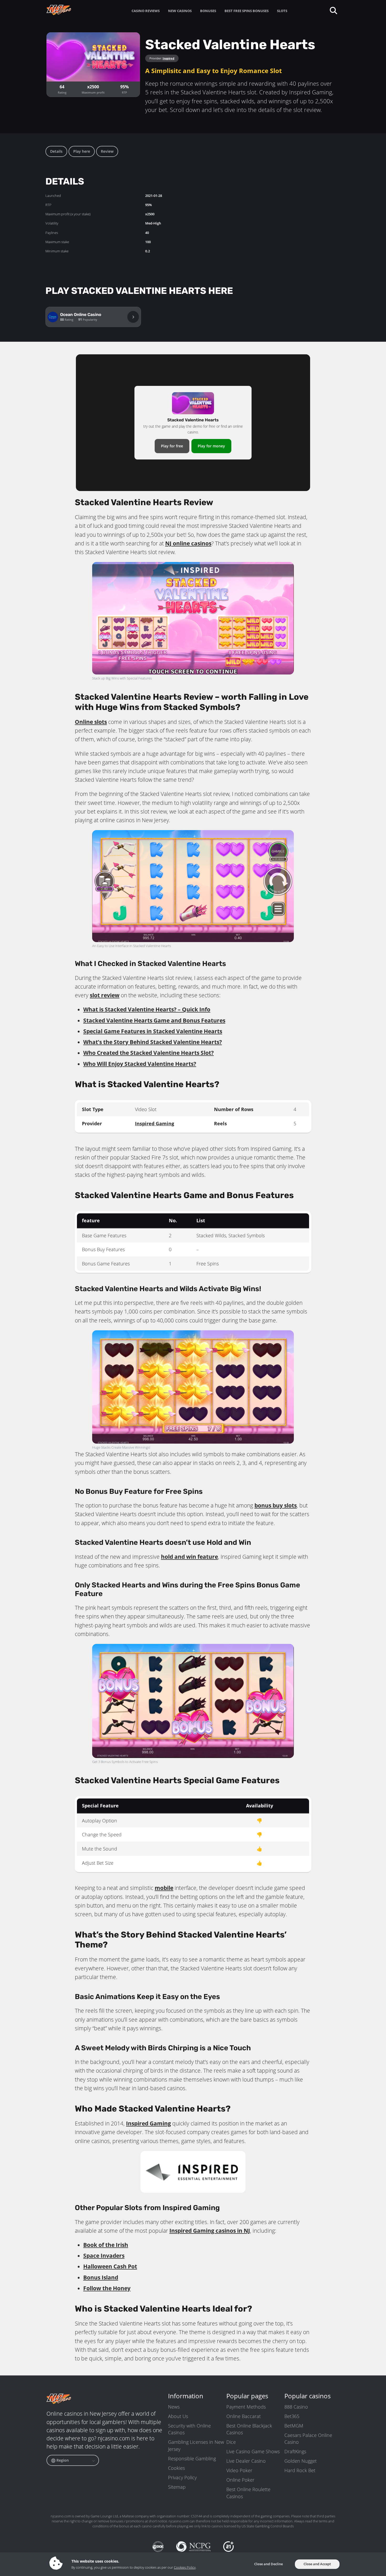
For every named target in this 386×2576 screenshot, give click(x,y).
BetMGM (294, 2426)
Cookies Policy (185, 2567)
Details (56, 151)
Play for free (172, 446)
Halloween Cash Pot (110, 2266)
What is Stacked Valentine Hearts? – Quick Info (147, 1009)
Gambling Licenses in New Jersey (196, 2445)
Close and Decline (268, 2564)
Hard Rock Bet (300, 2470)
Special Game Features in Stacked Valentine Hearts (153, 1031)
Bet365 (292, 2416)
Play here (82, 151)
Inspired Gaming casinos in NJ (210, 2231)
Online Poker (240, 2480)
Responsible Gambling (192, 2459)
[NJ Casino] (69, 10)
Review (107, 151)
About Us (178, 2416)
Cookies (176, 2468)
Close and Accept (317, 2564)
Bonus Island (101, 2277)
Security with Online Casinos (189, 2429)
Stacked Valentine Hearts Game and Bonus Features (154, 1020)
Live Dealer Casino (246, 2461)
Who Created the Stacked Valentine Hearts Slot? (148, 1053)
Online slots (91, 722)
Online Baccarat (244, 2416)
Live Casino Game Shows (253, 2451)
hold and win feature (189, 1557)
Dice (231, 2442)
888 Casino (296, 2407)
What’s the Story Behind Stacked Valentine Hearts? (153, 1042)
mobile (164, 1888)
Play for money (211, 446)
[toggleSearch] (333, 10)
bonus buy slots (276, 1505)
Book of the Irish (106, 2245)
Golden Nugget (301, 2461)
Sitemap (177, 2487)
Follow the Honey (107, 2288)
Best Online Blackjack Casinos (249, 2429)
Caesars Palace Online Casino (308, 2439)
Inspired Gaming (155, 1123)
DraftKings (295, 2451)
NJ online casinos (188, 543)
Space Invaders (104, 2256)
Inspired (168, 58)
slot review (105, 995)
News (174, 2407)
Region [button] (62, 2460)
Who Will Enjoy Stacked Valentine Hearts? (140, 1064)
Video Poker (239, 2470)
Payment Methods (246, 2407)
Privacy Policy (182, 2477)
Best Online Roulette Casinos (248, 2493)
